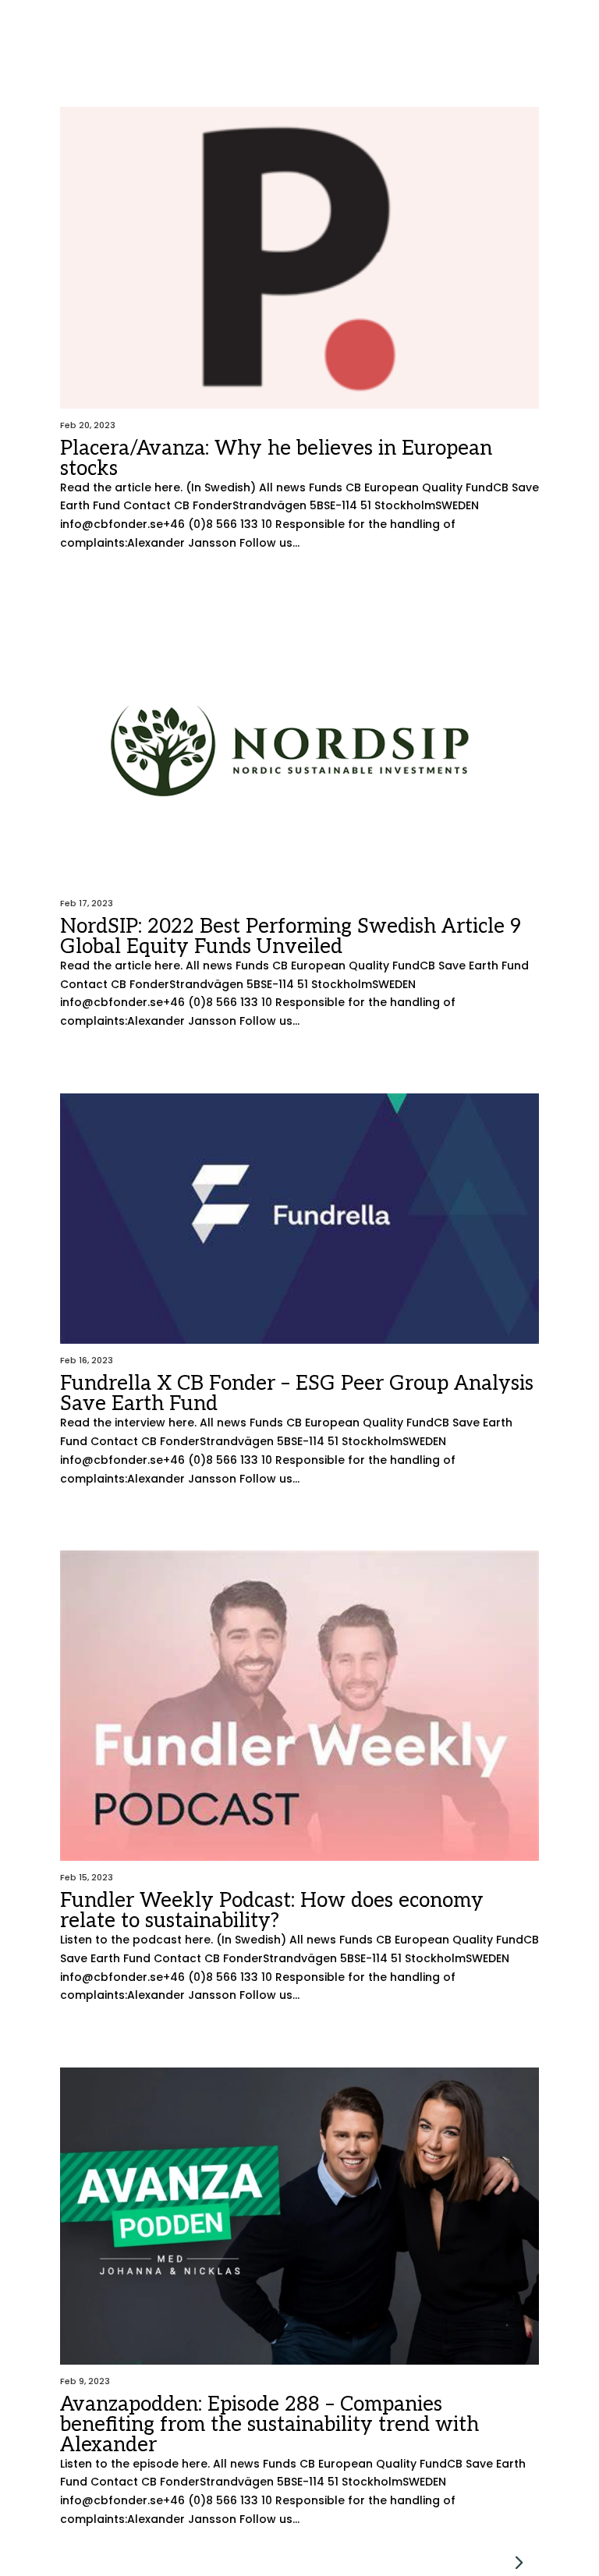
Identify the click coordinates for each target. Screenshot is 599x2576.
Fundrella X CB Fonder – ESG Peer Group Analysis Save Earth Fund (297, 1394)
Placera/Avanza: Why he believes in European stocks (276, 459)
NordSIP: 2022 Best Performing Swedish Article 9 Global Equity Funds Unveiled (291, 937)
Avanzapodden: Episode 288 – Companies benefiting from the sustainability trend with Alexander (269, 2425)
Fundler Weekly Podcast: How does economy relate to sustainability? (272, 1911)
